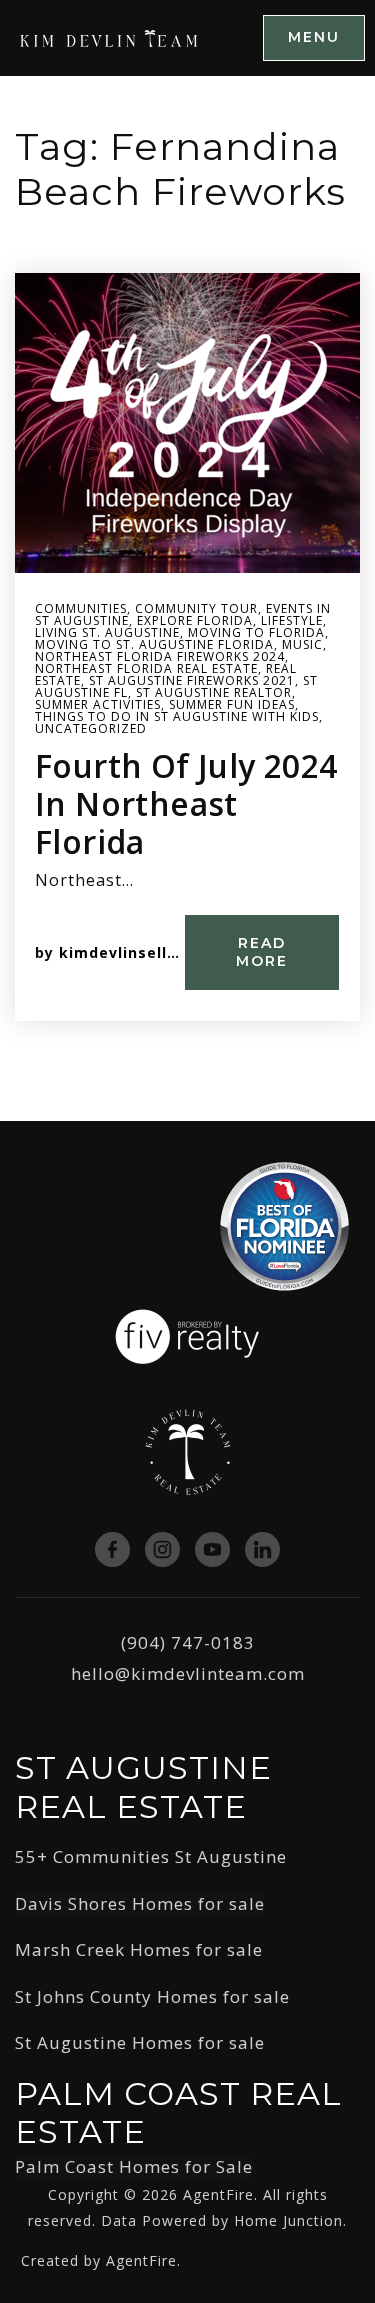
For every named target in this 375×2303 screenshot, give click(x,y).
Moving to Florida (256, 632)
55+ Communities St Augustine (151, 1856)
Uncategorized (91, 728)
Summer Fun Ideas (232, 704)
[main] (187, 599)
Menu (314, 37)
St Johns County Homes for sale (152, 1996)
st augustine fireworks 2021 (192, 680)
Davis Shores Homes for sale (140, 1903)
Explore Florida (195, 620)
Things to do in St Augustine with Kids (177, 716)
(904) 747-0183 (188, 1642)
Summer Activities (98, 704)
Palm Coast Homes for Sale (134, 2166)
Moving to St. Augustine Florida (154, 644)
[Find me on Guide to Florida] (284, 1224)
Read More (262, 952)
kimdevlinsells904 (131, 952)
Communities (81, 608)
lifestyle (292, 620)
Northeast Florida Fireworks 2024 (160, 656)
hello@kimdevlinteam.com (188, 1673)
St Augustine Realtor (214, 692)
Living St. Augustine (107, 632)
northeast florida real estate (146, 668)
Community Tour (196, 608)
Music (302, 644)
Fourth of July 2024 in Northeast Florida (186, 804)
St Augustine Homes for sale (140, 2042)
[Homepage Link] (110, 36)
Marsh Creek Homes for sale (139, 1949)
